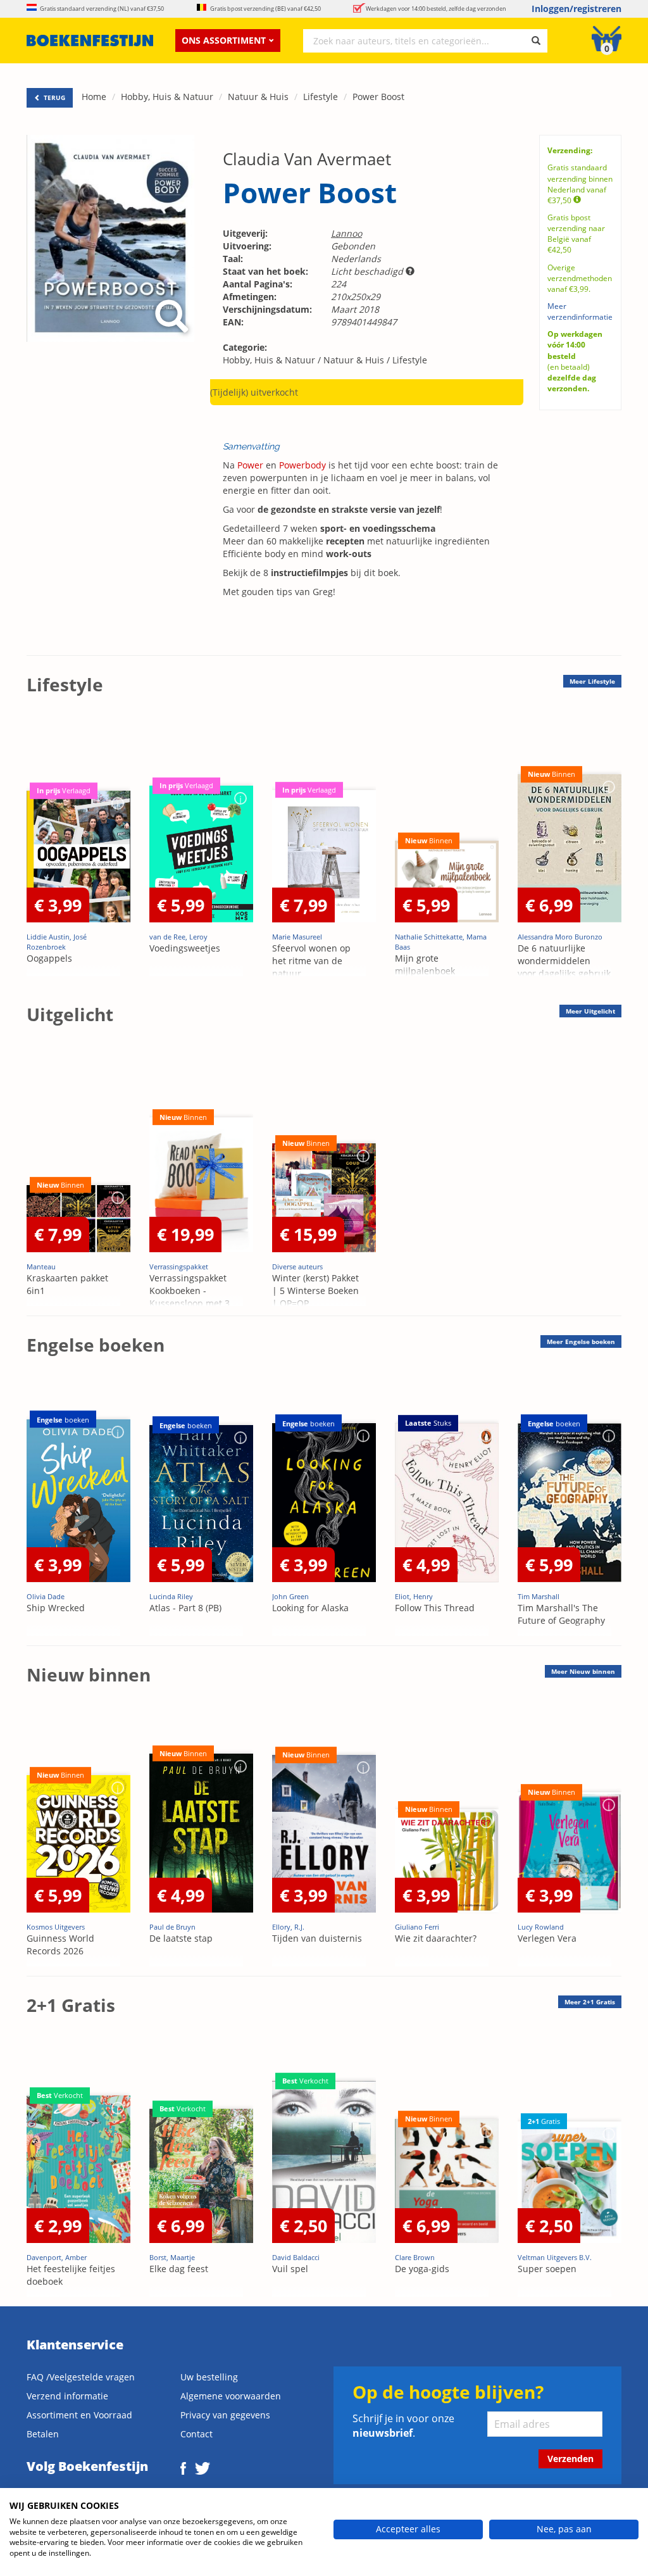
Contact (196, 2434)
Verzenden (570, 2459)
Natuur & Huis (258, 97)
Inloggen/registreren (576, 9)
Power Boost (378, 97)
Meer (592, 681)
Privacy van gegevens (225, 2415)
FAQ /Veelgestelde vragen (81, 2377)
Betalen (43, 2434)
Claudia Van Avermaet (307, 159)
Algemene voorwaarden (231, 2396)
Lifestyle (321, 97)
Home (94, 97)
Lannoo (346, 233)
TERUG (53, 97)
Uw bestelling (209, 2377)
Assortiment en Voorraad (79, 2415)
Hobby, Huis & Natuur (167, 97)
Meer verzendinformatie (580, 311)
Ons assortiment (224, 40)
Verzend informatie (67, 2396)
